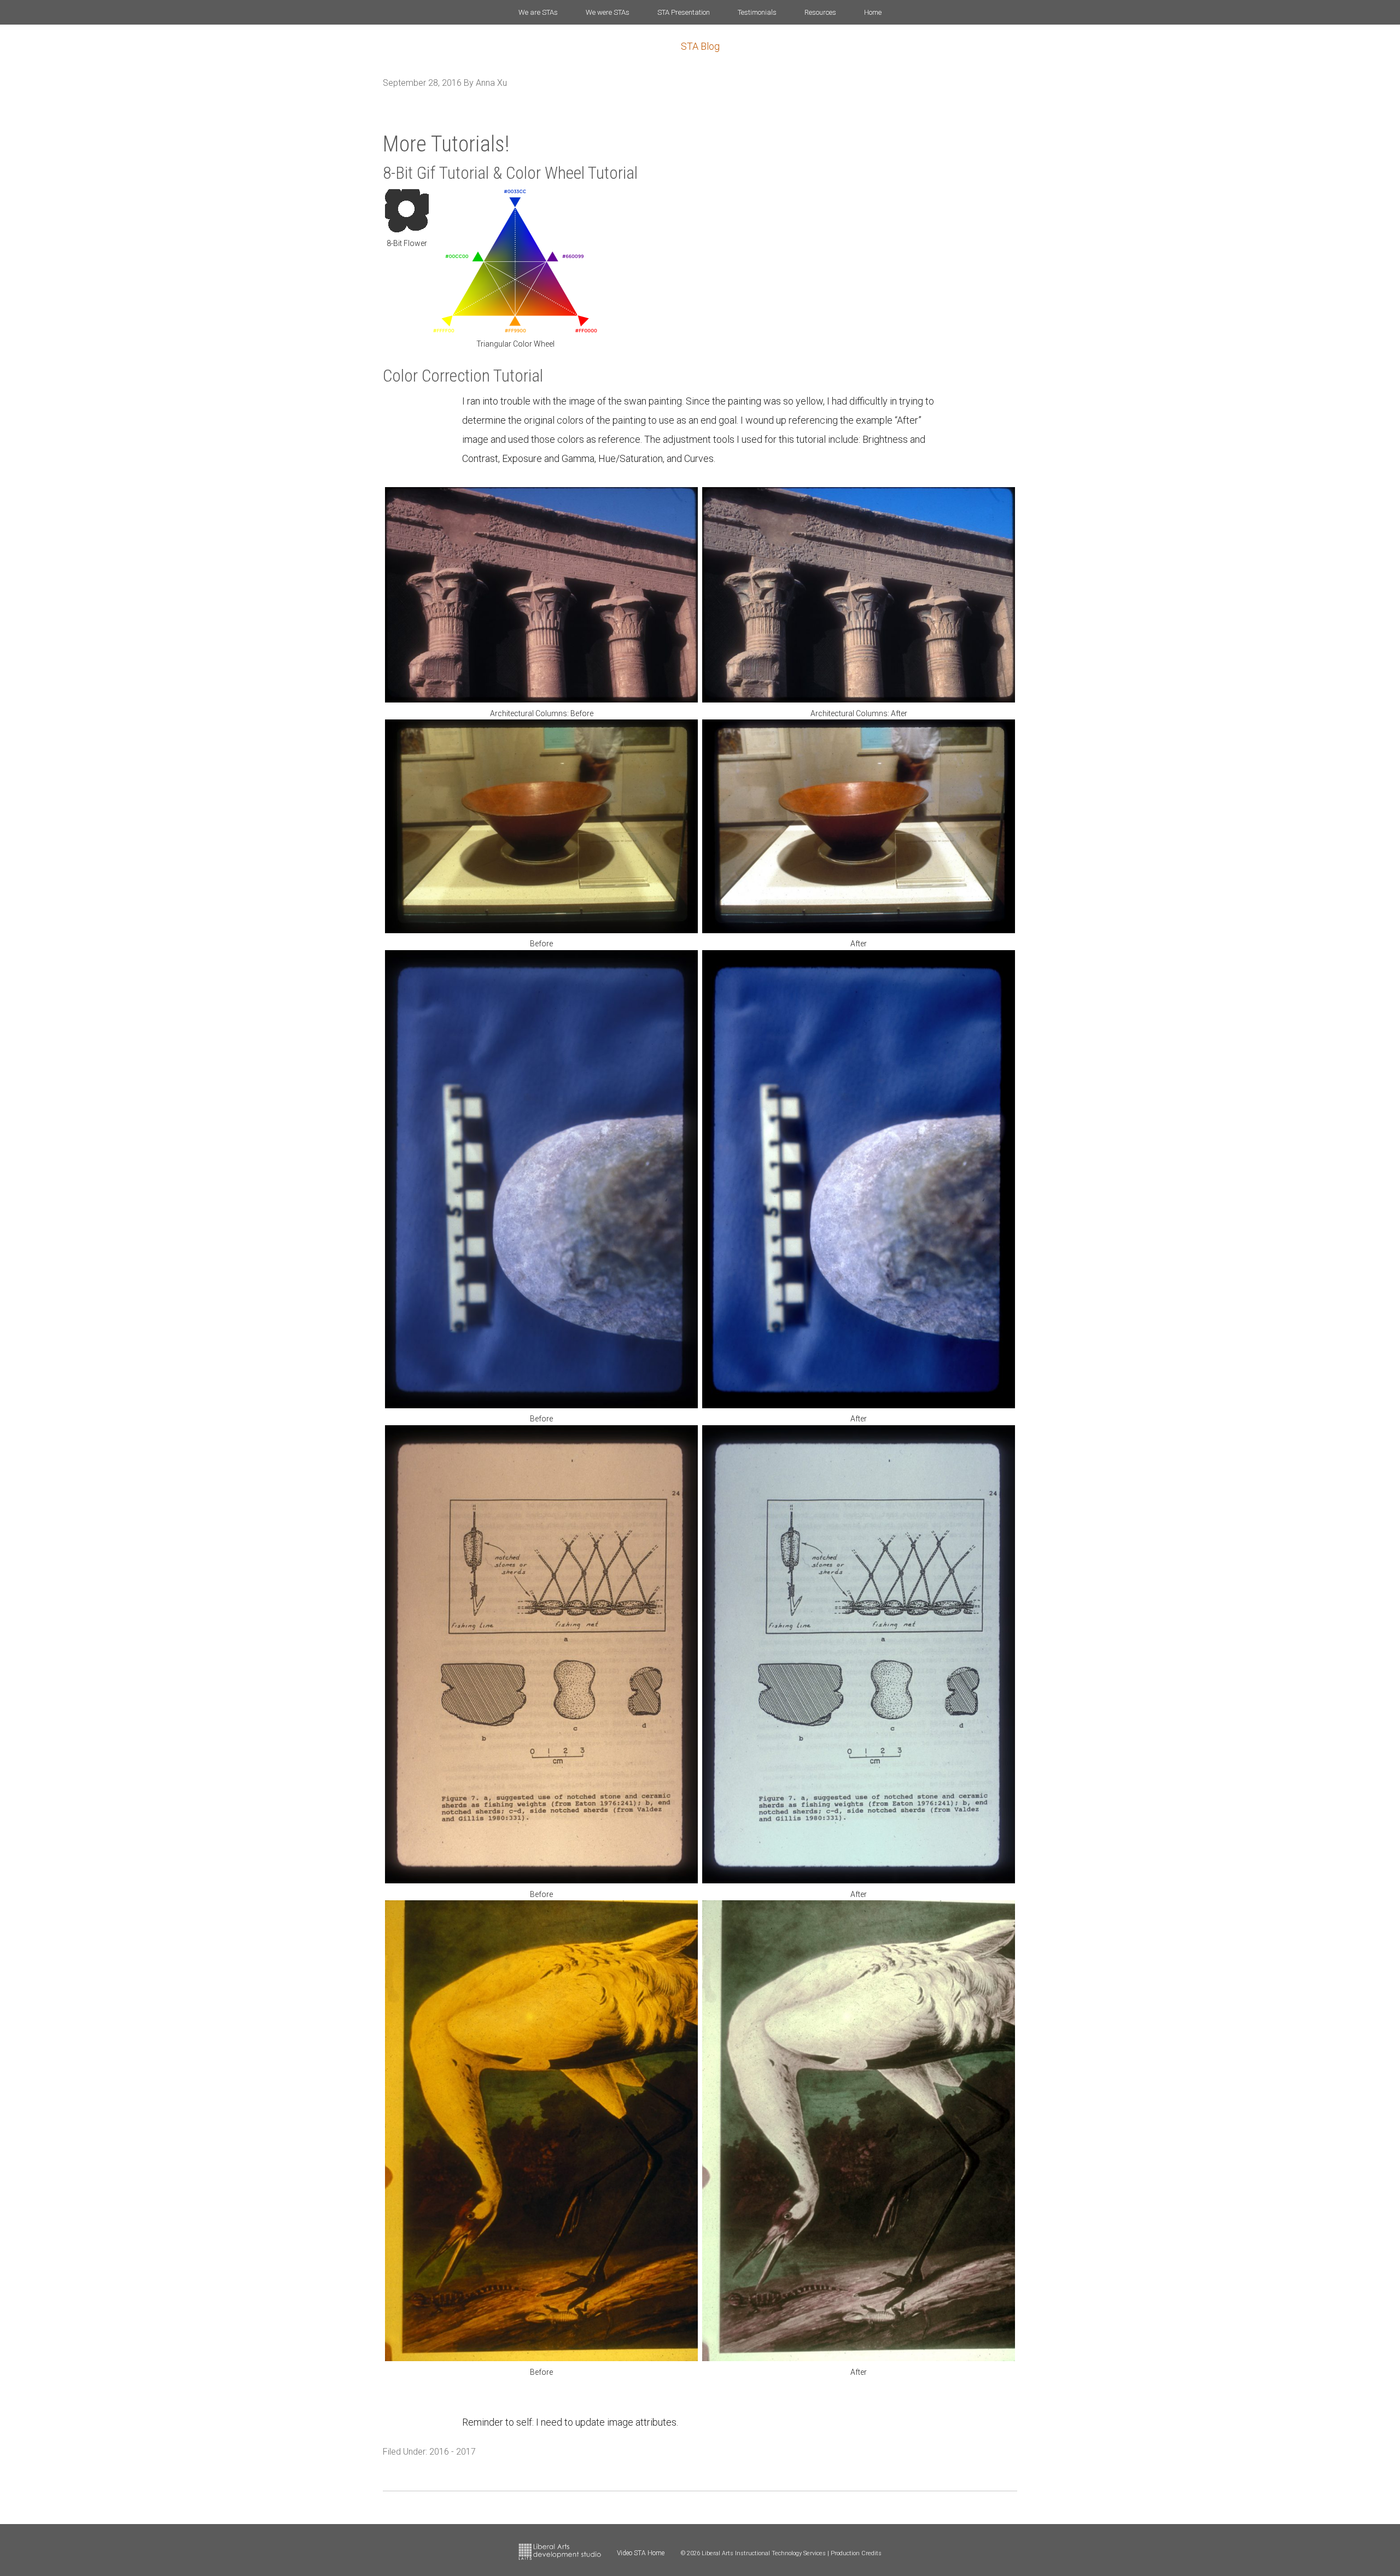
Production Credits (856, 2553)
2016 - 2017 (453, 2452)
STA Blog (700, 46)
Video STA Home (641, 2553)
